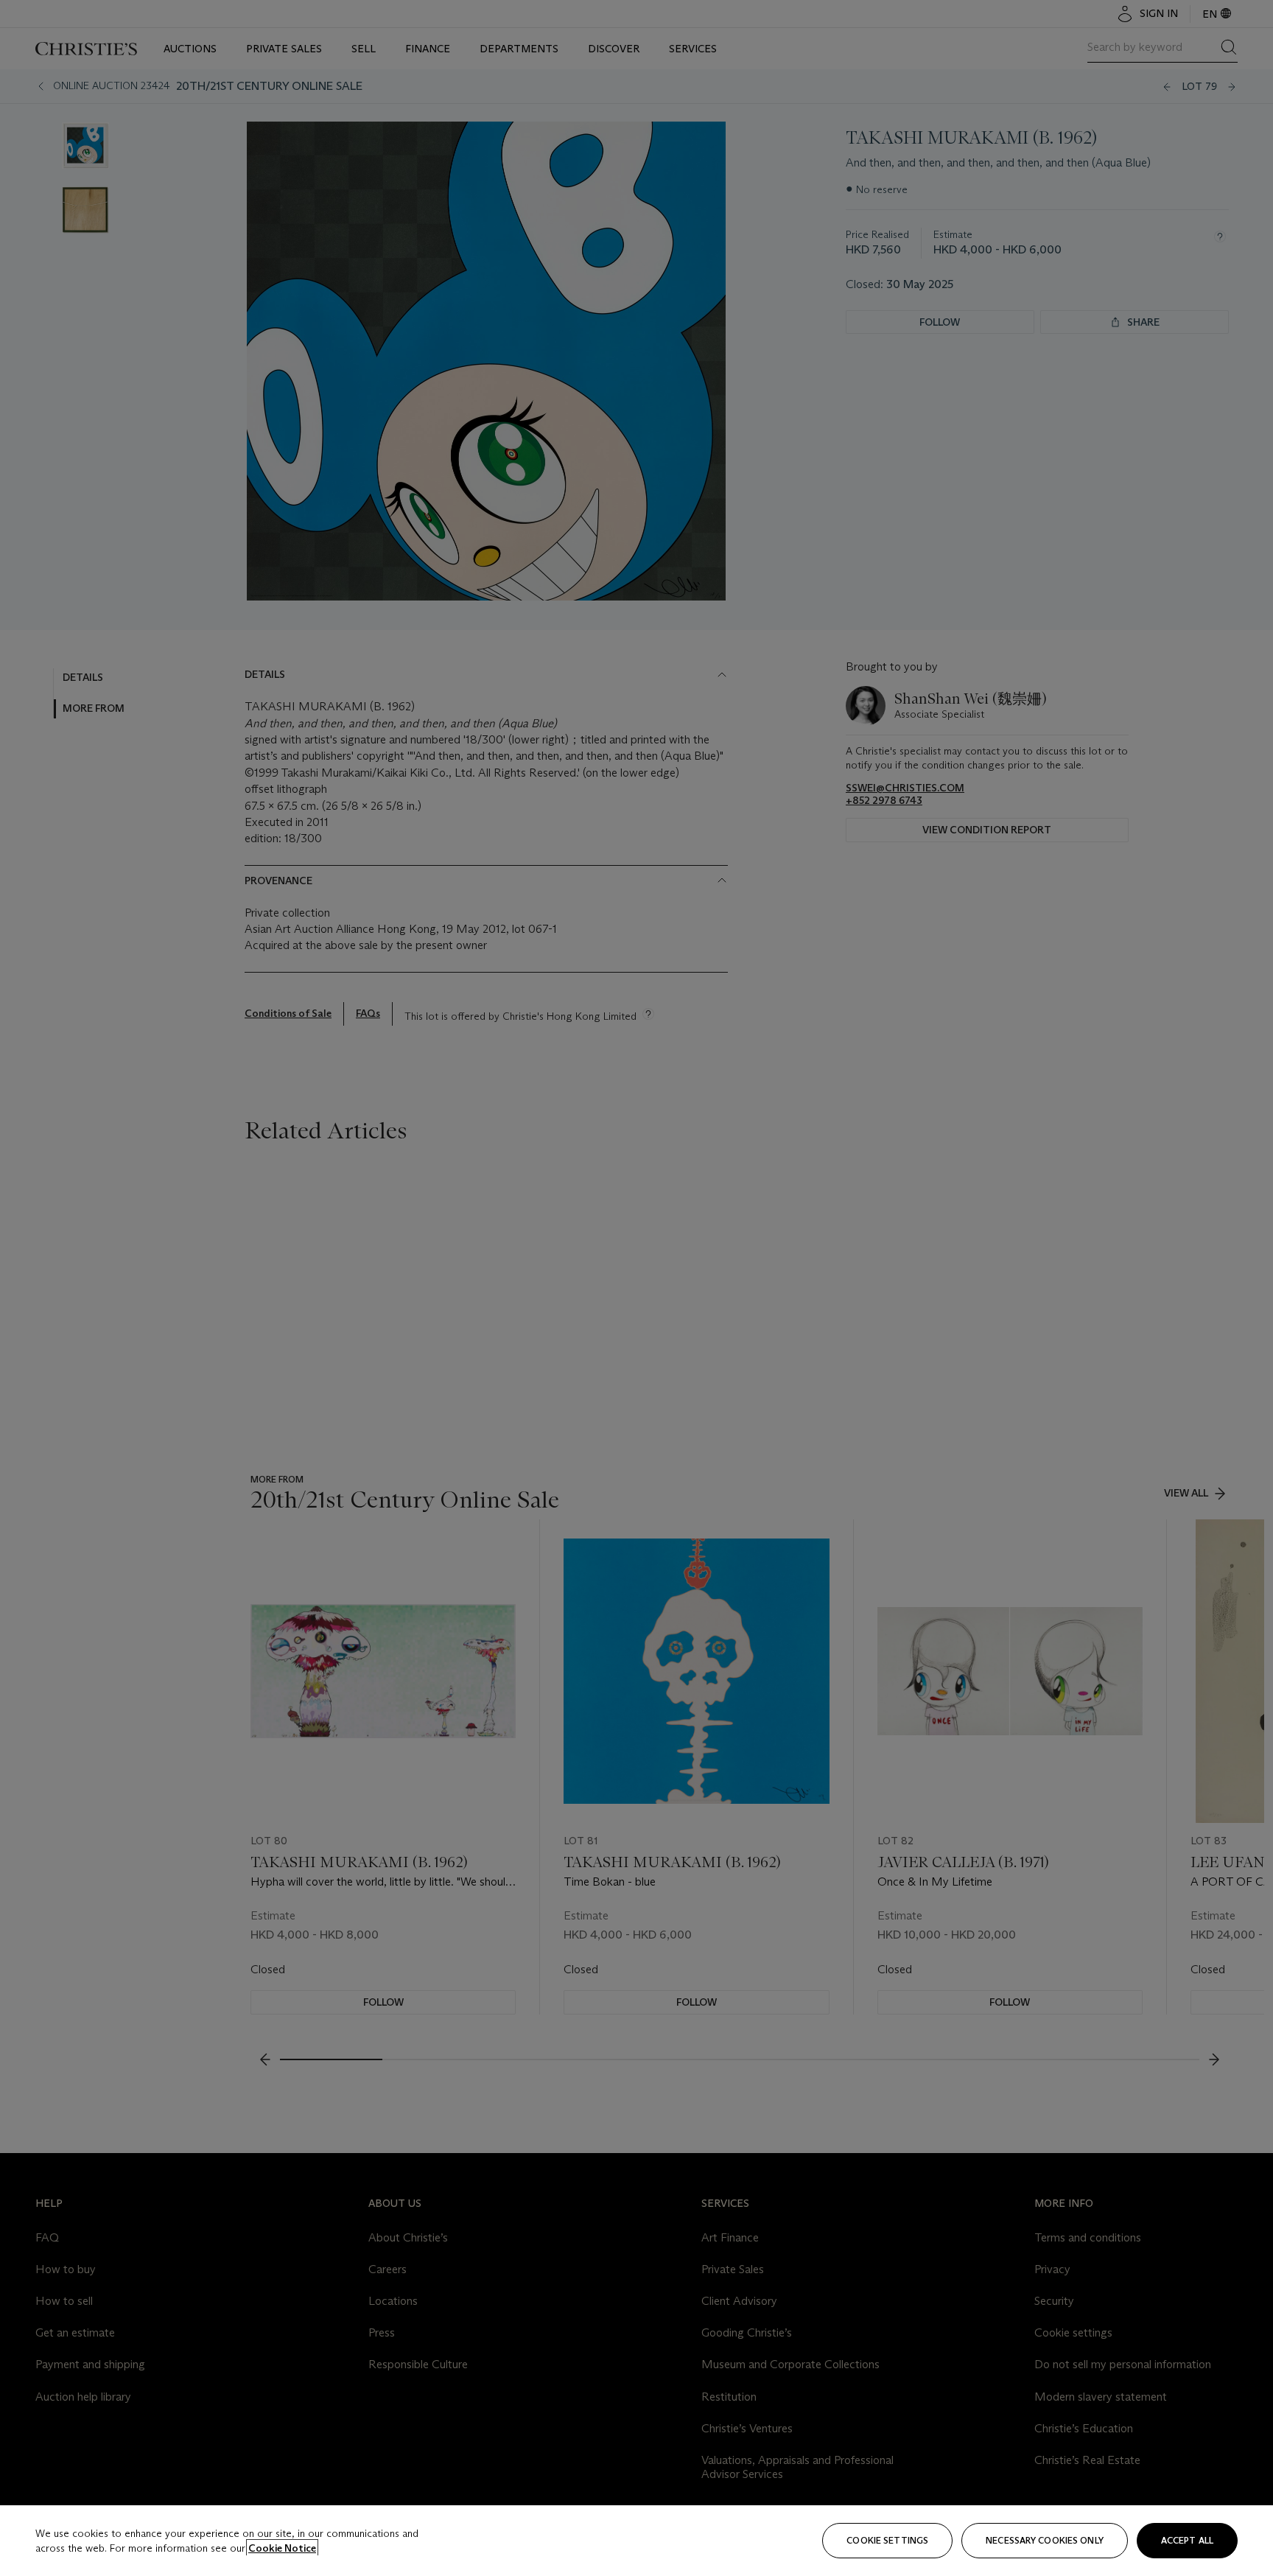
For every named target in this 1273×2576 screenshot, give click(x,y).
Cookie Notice (282, 2548)
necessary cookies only (1045, 2540)
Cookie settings (887, 2540)
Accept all (1187, 2540)
